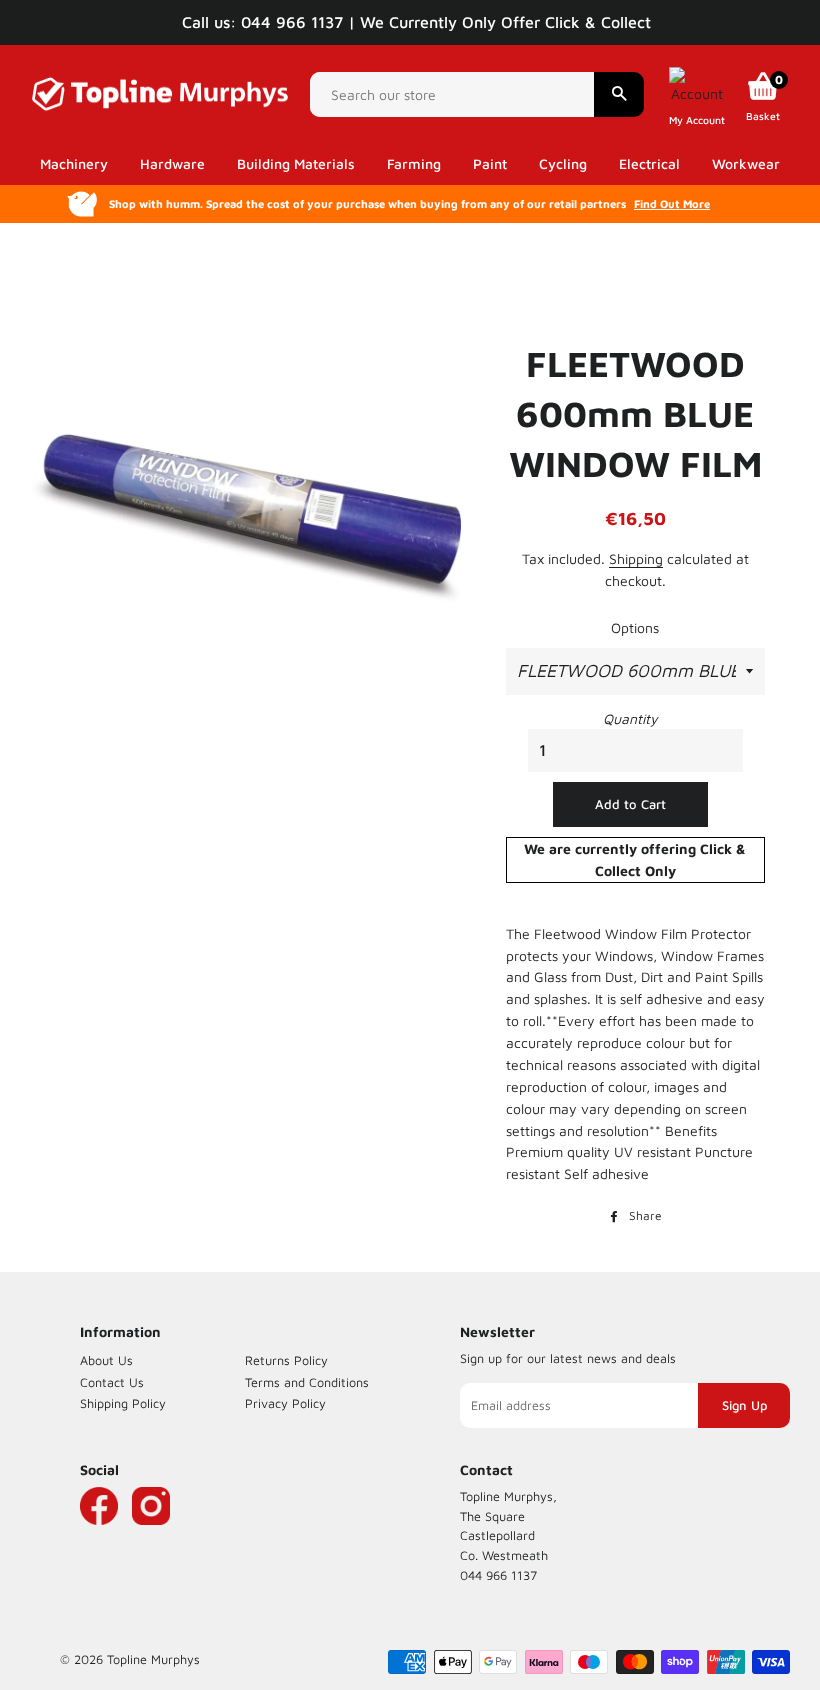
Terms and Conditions (307, 1382)
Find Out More (672, 203)
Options (635, 627)
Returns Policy (286, 1360)
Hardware (172, 163)
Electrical (649, 163)
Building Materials (296, 163)
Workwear (746, 163)
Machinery (74, 163)
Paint (490, 163)
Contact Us (112, 1382)
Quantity (630, 718)
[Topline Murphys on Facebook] (99, 1535)
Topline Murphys (153, 1659)
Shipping (636, 558)
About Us (106, 1360)
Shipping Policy (123, 1403)
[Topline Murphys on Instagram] (151, 1535)
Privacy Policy (285, 1403)
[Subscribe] (744, 1406)
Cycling (563, 163)
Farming (414, 163)
